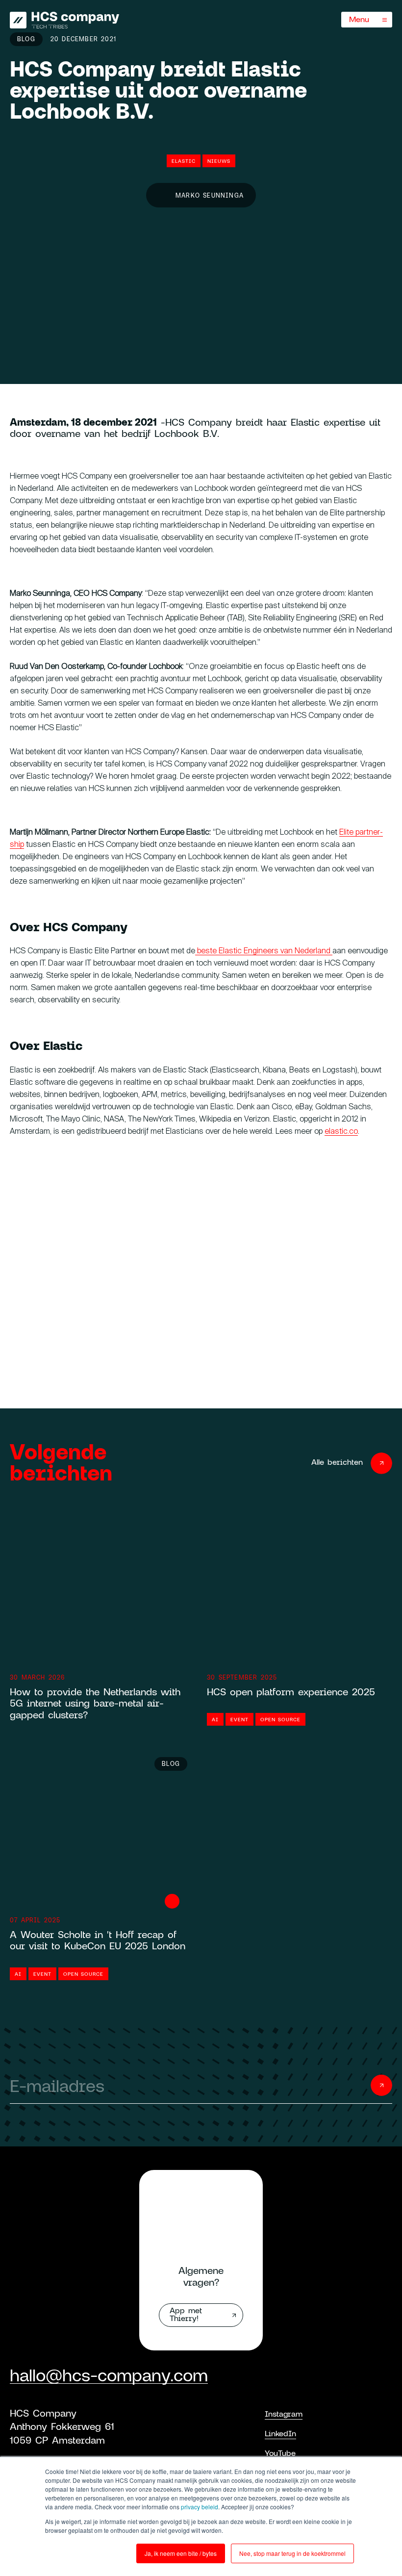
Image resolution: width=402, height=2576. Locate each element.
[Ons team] (64, 20)
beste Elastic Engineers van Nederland (264, 951)
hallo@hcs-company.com (109, 2375)
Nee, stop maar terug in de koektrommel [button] (292, 2553)
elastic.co (341, 1132)
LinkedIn (280, 2433)
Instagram (284, 2413)
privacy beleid (200, 2507)
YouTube (280, 2453)
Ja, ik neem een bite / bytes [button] (181, 2553)
